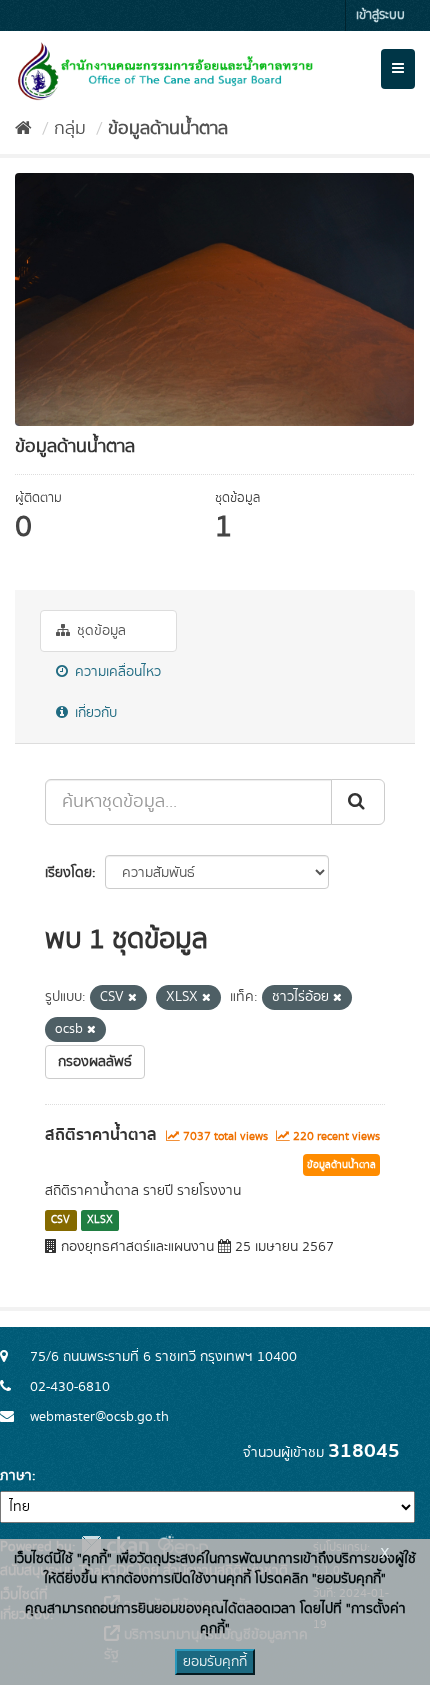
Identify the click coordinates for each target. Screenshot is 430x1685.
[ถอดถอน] (132, 998)
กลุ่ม (70, 129)
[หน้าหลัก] (23, 129)
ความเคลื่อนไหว (116, 672)
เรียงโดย (68, 873)
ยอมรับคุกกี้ (215, 1662)
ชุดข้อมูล (99, 631)
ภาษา (16, 1476)
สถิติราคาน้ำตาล (101, 1135)
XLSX (100, 1220)
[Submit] (358, 802)
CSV (60, 1220)
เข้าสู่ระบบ (380, 15)
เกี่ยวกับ (94, 713)
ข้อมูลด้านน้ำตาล (168, 129)
